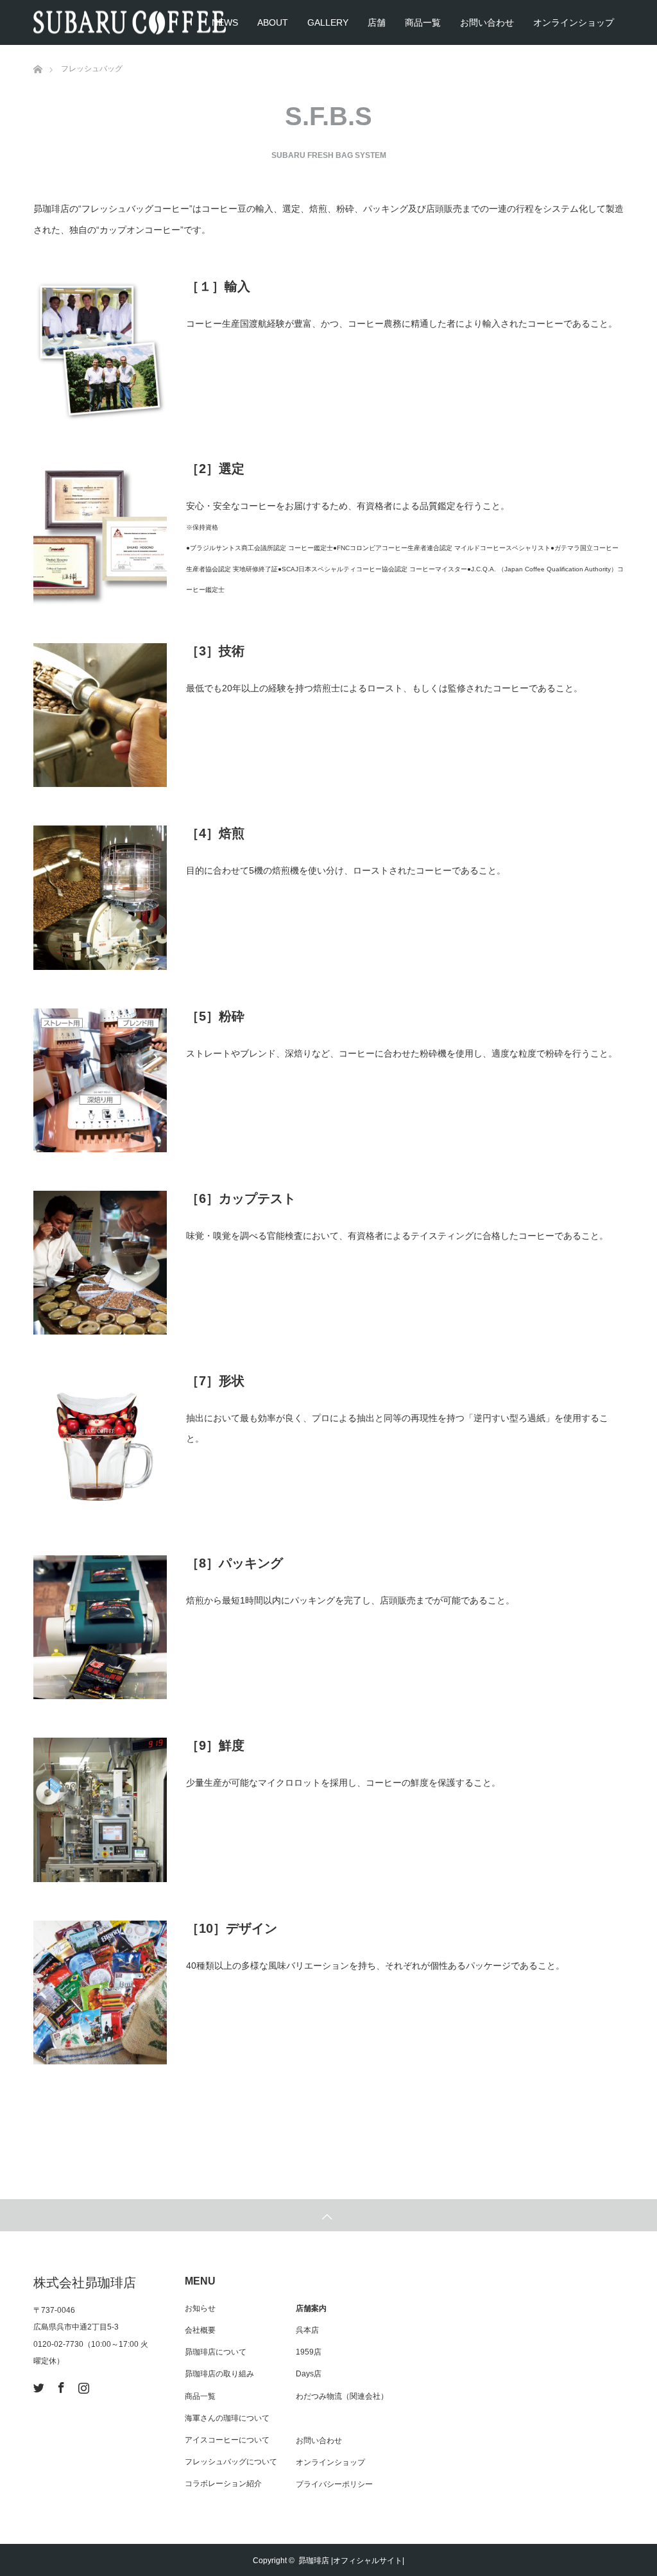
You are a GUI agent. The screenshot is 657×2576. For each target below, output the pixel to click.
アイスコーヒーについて (227, 2440)
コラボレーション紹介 (223, 2484)
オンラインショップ (574, 22)
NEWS (225, 22)
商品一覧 (423, 22)
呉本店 (307, 2330)
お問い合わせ (487, 22)
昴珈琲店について (216, 2352)
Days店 (309, 2374)
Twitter (37, 2385)
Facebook (60, 2385)
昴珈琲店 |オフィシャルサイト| (351, 2561)
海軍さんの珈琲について (227, 2418)
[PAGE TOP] (328, 2215)
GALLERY (328, 22)
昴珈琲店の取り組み (219, 2374)
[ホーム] (38, 50)
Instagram (82, 2385)
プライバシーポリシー (334, 2484)
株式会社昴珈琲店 (85, 2283)
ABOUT (273, 22)
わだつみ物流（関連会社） (342, 2396)
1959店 (309, 2352)
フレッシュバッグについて (231, 2462)
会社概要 (200, 2330)
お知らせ (200, 2308)
